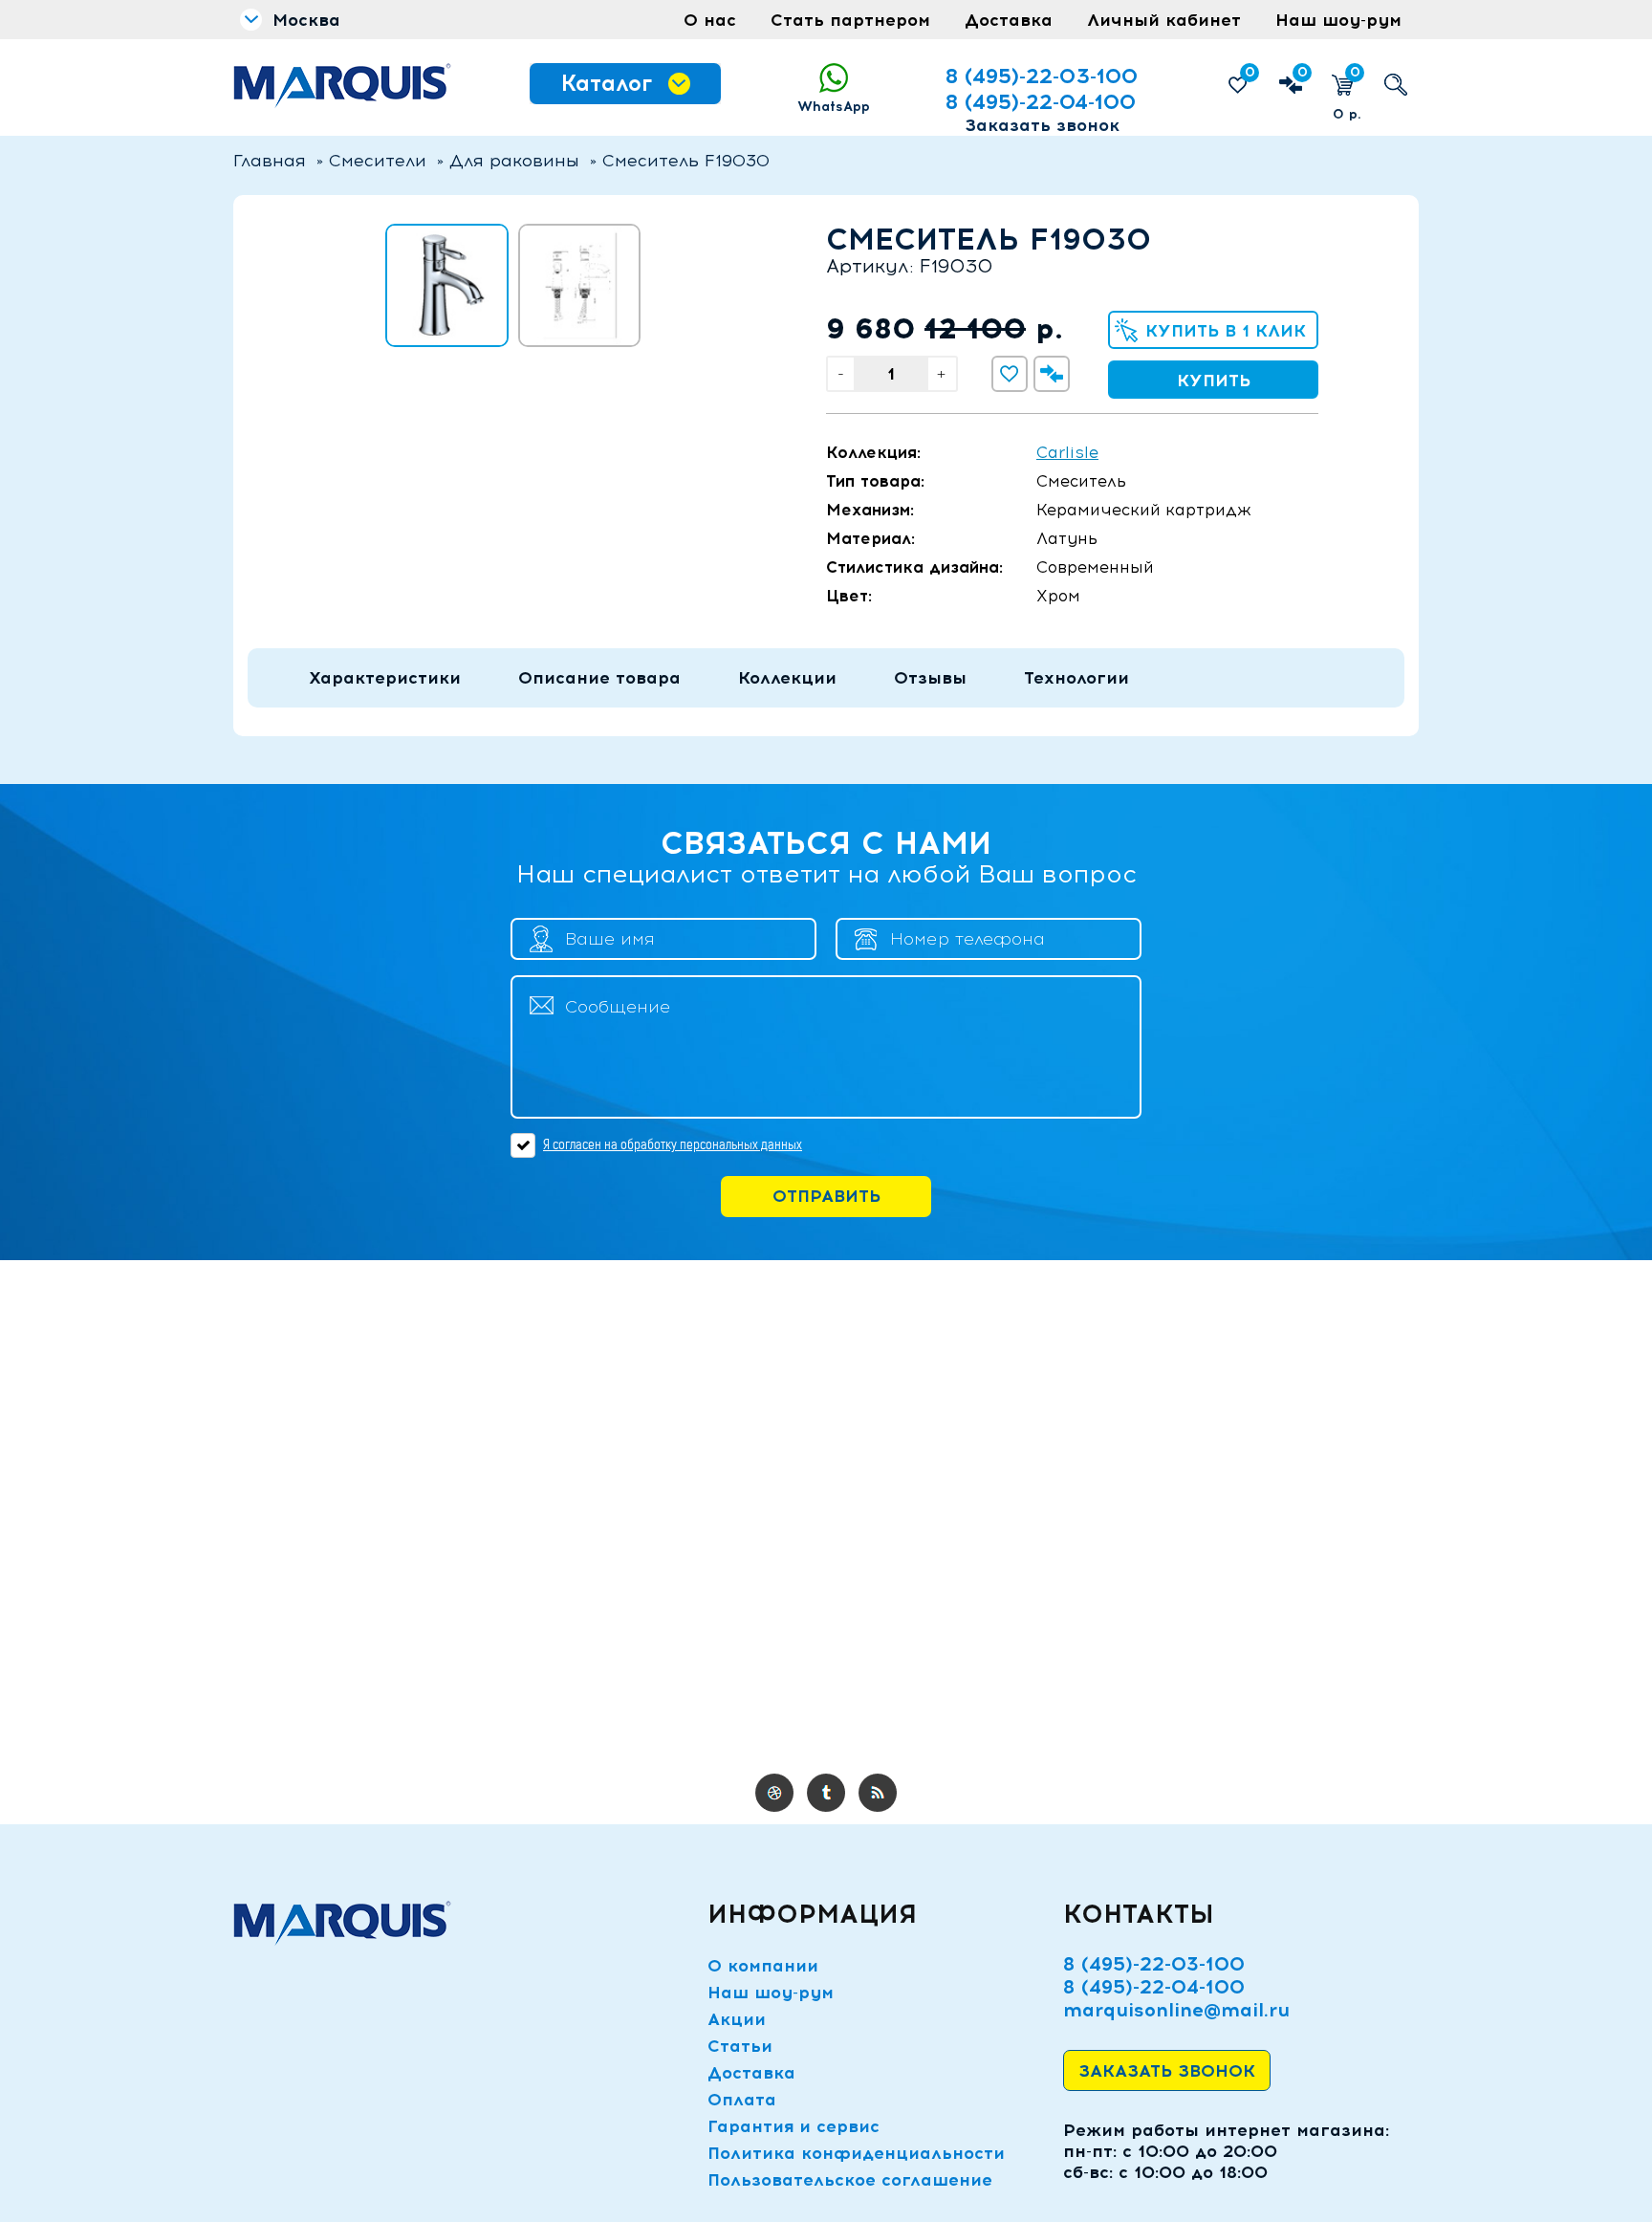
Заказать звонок (1042, 125)
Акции (737, 2019)
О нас (710, 20)
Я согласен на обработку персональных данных (673, 1144)
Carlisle (1067, 452)
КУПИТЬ (1214, 381)
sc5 (878, 1793)
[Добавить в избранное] (1010, 374)
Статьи (740, 2046)
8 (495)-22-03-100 (1042, 76)
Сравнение (1303, 72)
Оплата (742, 2100)
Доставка (1009, 20)
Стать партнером (850, 20)
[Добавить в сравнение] (1052, 374)
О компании (763, 1966)
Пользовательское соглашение (850, 2180)
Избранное (1250, 72)
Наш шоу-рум (1338, 20)
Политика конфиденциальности (856, 2153)
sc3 (774, 1793)
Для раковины (514, 161)
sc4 (826, 1793)
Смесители (378, 161)
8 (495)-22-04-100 (1041, 102)
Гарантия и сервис (793, 2126)
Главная (270, 161)
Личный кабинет (1164, 20)
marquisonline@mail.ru (1176, 2010)
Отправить (826, 1196)
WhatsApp (834, 107)
